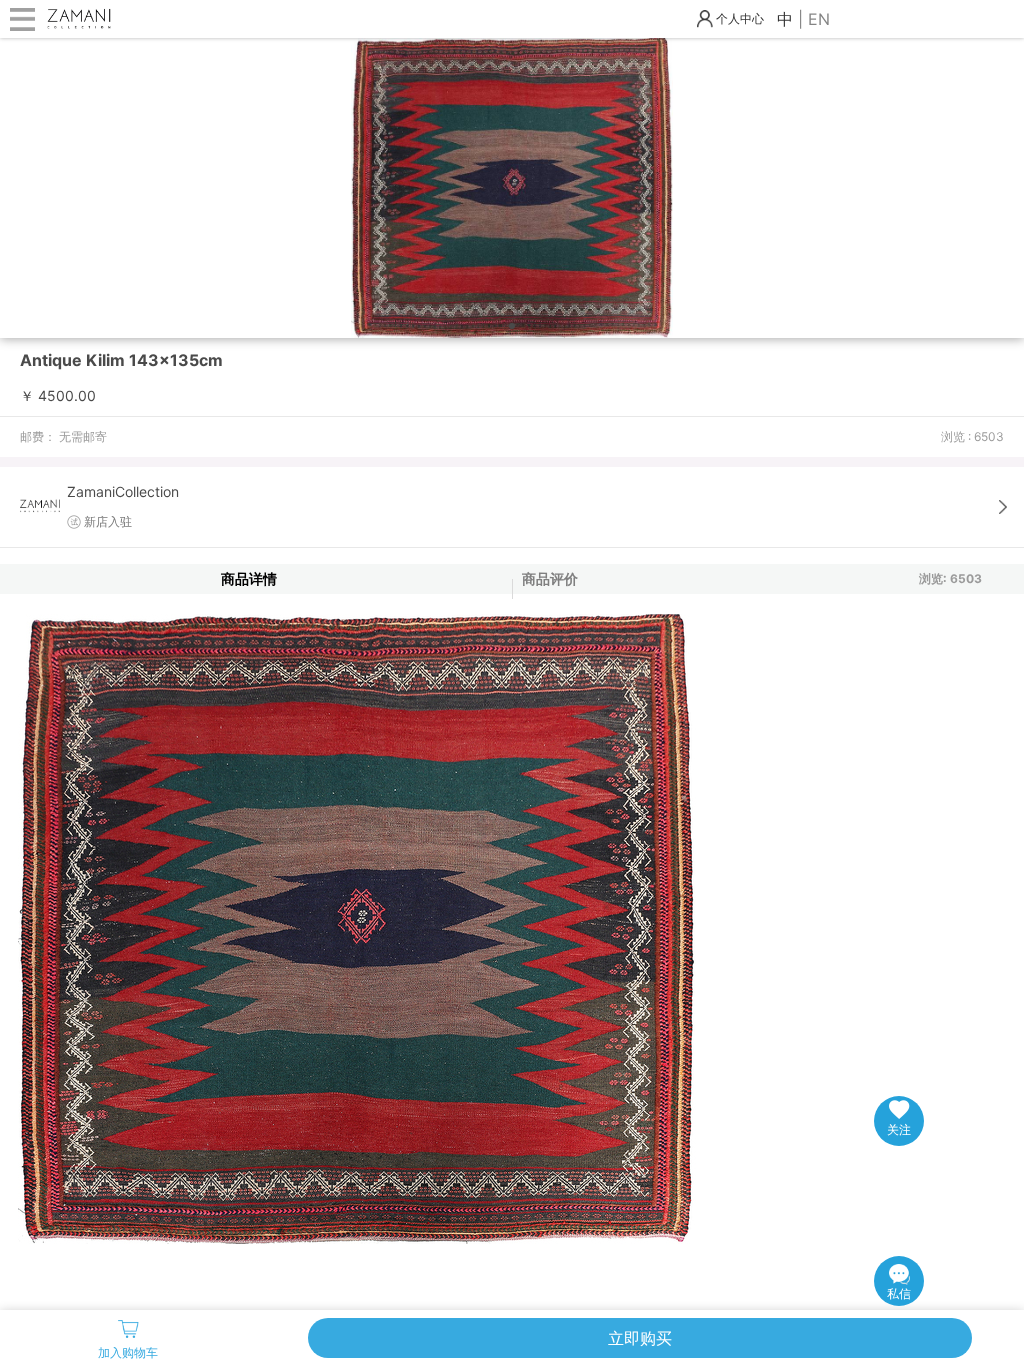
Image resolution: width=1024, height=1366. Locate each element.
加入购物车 (128, 1352)
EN (819, 19)
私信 (899, 1293)
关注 (899, 1129)
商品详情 (249, 578)
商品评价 (550, 578)
